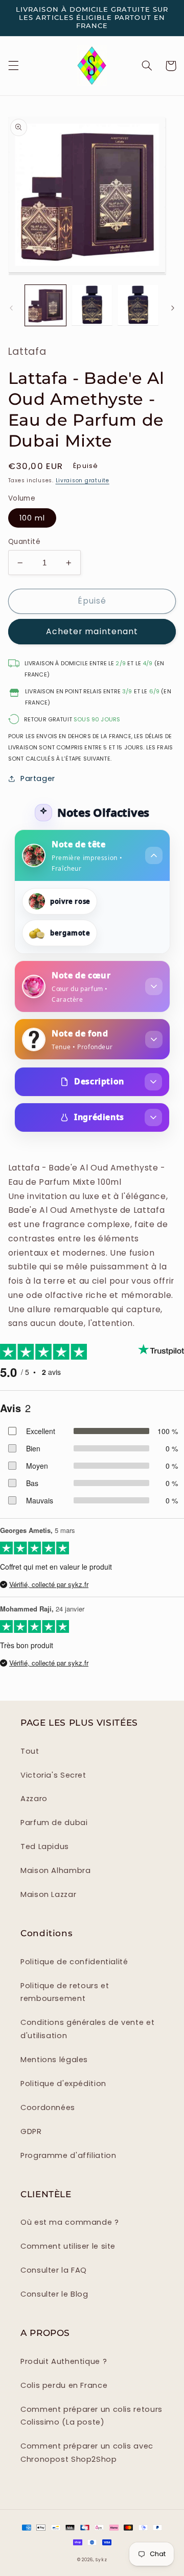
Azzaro (34, 1799)
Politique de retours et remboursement (65, 1992)
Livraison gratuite (83, 480)
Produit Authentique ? (64, 2361)
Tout (30, 1751)
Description (99, 1081)
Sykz (101, 2560)
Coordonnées (48, 2107)
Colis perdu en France (64, 2385)
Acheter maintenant (92, 631)
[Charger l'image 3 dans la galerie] (138, 305)
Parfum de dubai (54, 1823)
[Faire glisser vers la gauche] (11, 308)
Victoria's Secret (53, 1775)
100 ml (32, 518)
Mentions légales (54, 2060)
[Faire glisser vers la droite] (173, 308)
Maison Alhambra (55, 1870)
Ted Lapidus (45, 1846)
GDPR (31, 2131)
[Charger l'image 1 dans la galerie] (45, 305)
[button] (13, 66)
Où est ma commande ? (70, 2222)
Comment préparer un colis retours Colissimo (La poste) (91, 2416)
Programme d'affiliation (68, 2155)
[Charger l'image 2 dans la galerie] (92, 305)
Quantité (24, 542)
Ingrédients (99, 1117)
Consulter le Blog (54, 2294)
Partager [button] (38, 778)
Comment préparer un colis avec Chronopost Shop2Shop (87, 2453)
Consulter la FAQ (54, 2270)
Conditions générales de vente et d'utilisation (87, 2029)
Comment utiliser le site (68, 2246)
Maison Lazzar (48, 1894)
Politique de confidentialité (74, 1962)
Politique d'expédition (63, 2084)
